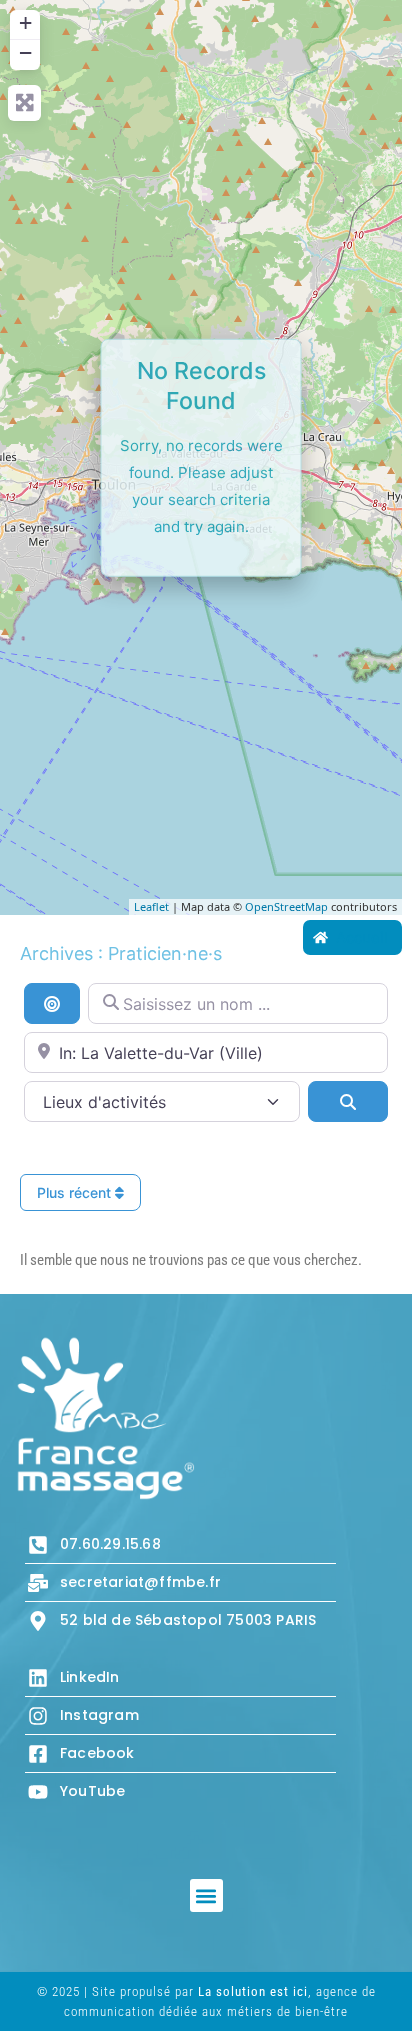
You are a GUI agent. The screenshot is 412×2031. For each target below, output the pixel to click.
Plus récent (76, 1192)
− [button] (25, 52)
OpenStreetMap (286, 906)
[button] (206, 1895)
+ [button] (25, 22)
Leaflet (151, 906)
